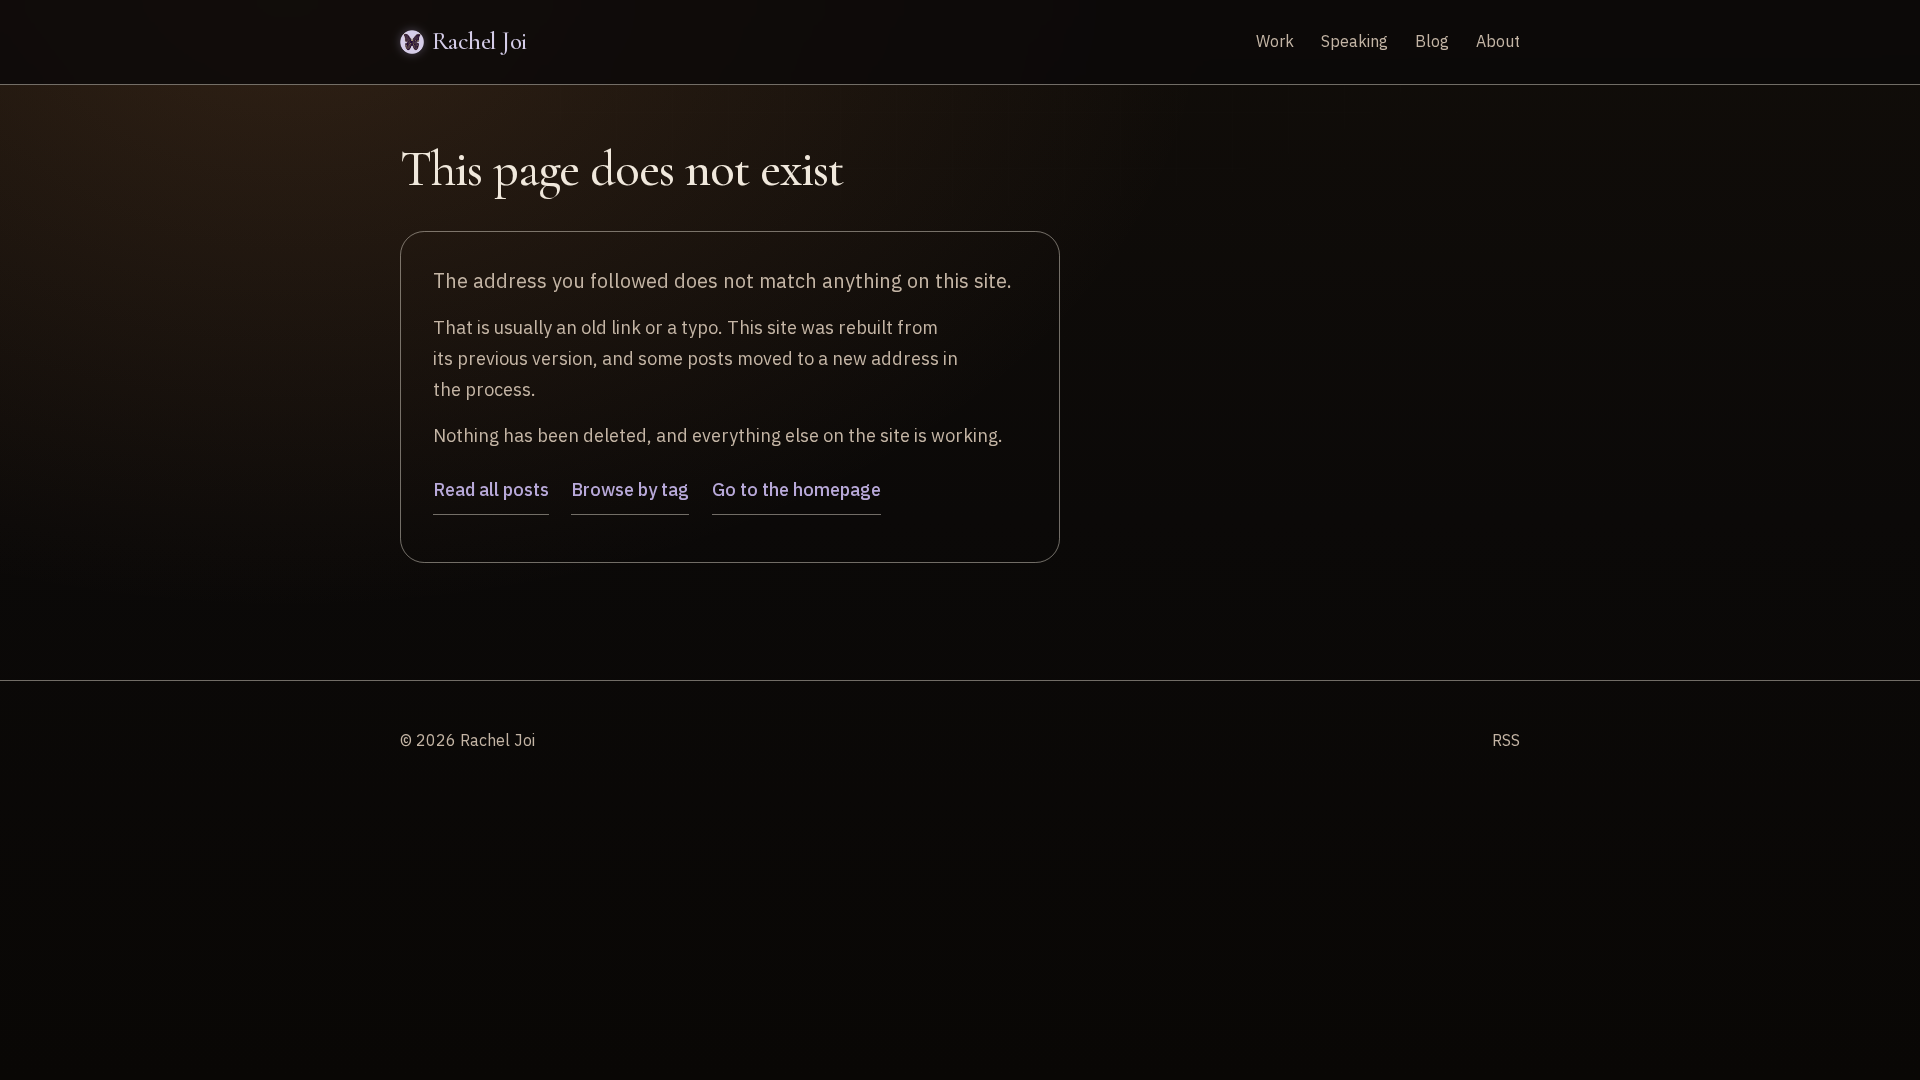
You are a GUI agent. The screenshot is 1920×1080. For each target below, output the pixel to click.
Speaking (1354, 41)
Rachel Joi (479, 41)
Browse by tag (630, 489)
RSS (1506, 740)
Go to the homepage (796, 489)
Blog (1432, 41)
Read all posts (491, 489)
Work (1275, 41)
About (1498, 41)
